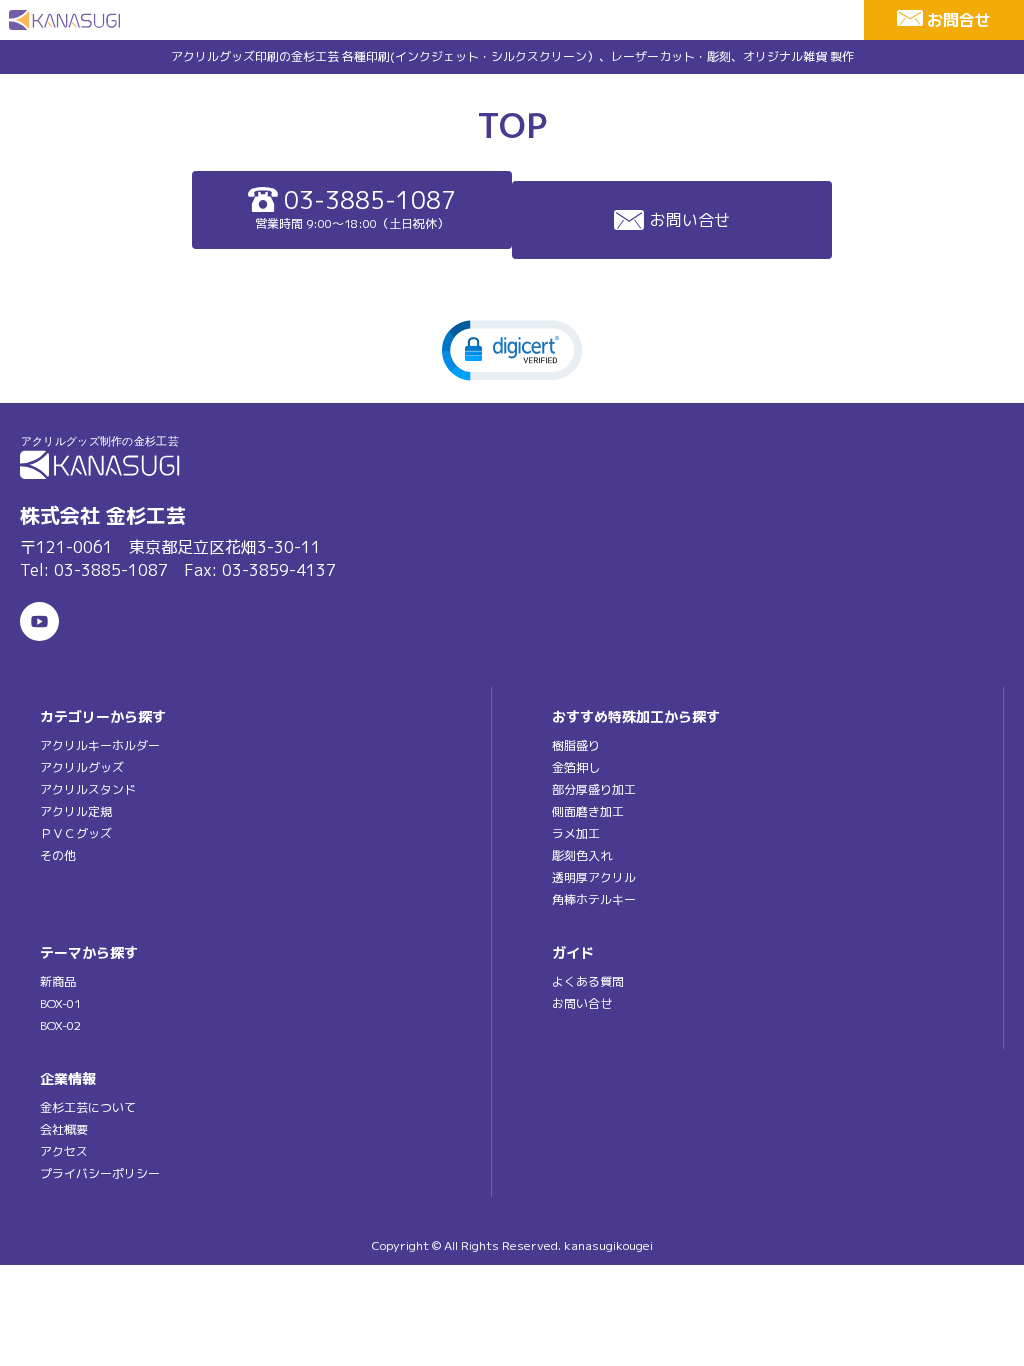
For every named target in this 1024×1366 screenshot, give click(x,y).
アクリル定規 (76, 811)
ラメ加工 (576, 833)
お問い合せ (690, 220)
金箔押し (576, 767)
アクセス (64, 1151)
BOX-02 (60, 1025)
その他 (58, 855)
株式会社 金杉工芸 (103, 515)
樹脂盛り (576, 745)
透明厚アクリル (594, 877)
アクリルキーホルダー (100, 745)
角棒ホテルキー (594, 899)
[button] (512, 349)
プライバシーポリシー (100, 1173)
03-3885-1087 (355, 207)
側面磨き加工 (588, 811)
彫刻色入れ (582, 855)
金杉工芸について (88, 1107)
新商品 (58, 981)
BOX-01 (60, 1003)
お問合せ (959, 20)
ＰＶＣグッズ (76, 833)
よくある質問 (588, 981)
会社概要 (64, 1129)
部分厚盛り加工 (594, 789)
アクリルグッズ (82, 767)
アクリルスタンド (88, 789)
